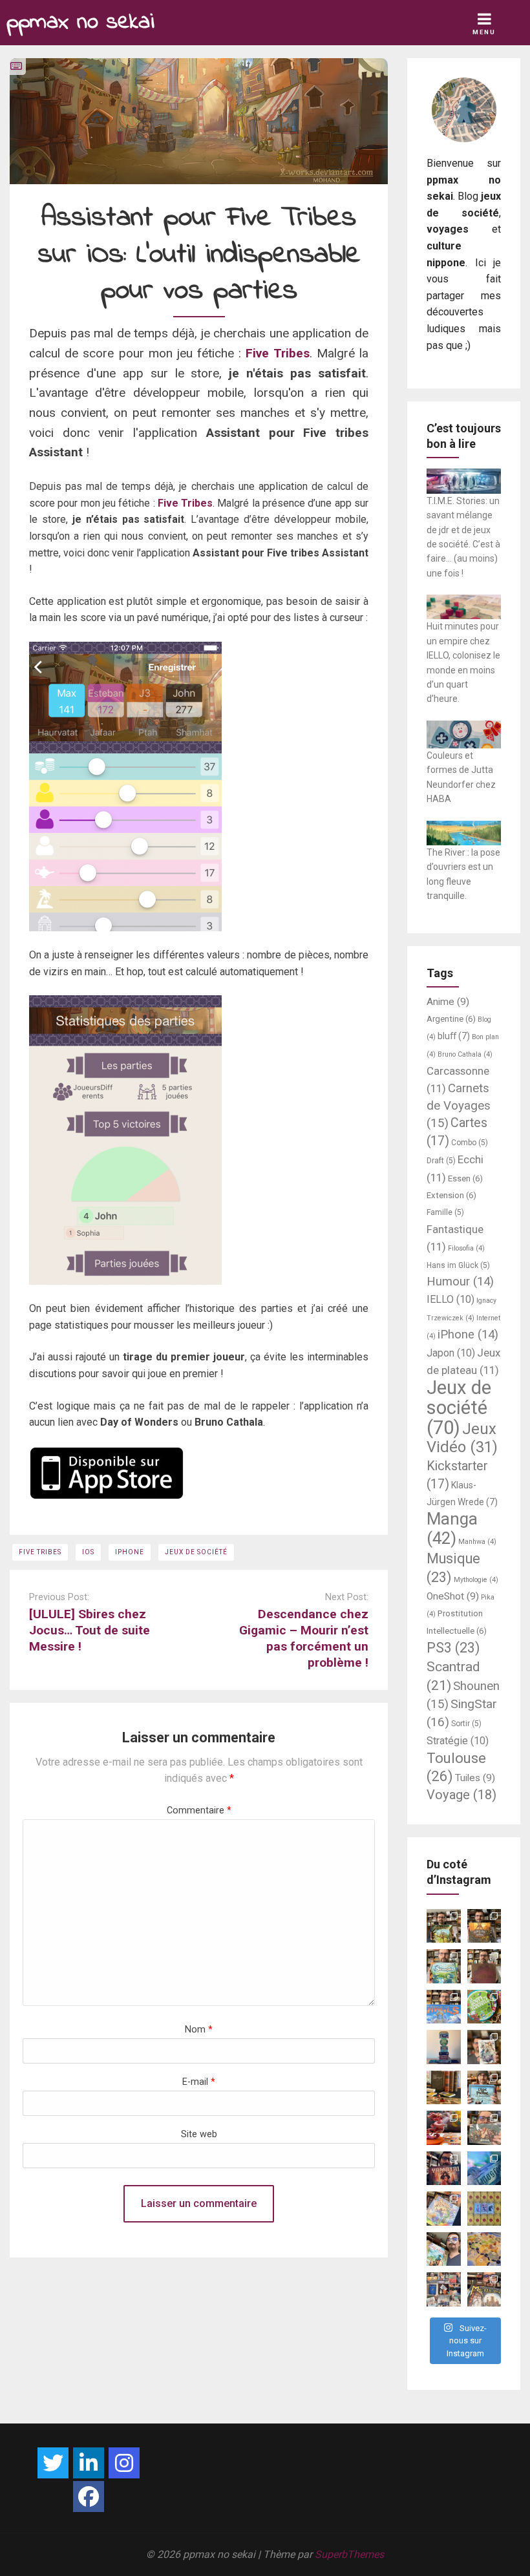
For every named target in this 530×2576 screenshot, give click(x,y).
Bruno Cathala (465, 1054)
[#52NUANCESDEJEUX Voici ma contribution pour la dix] (444, 2007)
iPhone (130, 1552)
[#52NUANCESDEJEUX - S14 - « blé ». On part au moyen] (444, 1926)
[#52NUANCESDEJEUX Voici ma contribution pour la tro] (444, 2209)
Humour (460, 1282)
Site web (199, 2134)
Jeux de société (196, 1552)
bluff (454, 1036)
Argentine (451, 1019)
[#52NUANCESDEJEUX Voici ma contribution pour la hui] (484, 2088)
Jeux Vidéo (462, 1438)
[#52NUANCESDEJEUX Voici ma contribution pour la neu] (484, 2047)
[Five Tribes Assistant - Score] (199, 787)
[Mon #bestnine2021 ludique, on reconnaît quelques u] (444, 2289)
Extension (451, 1195)
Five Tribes (277, 353)
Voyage (461, 1795)
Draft (441, 1161)
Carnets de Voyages (459, 1106)
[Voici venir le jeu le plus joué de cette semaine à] (484, 2007)
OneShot (453, 1596)
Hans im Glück (458, 1265)
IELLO (450, 1299)
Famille (445, 1212)
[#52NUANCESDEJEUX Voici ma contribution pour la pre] (484, 2289)
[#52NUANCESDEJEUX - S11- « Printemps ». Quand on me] (444, 1966)
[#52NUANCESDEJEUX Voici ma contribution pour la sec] (444, 2249)
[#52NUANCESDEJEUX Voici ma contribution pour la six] (484, 2128)
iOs (88, 1552)
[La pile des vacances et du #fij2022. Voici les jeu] (444, 2047)
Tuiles (475, 1778)
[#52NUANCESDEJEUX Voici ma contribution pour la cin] (444, 2169)
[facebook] (89, 2497)
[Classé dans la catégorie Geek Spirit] (16, 66)
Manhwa (477, 1542)
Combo (470, 1143)
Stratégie (458, 1741)
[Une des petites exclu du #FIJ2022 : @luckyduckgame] (444, 2088)
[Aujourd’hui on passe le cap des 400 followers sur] (484, 2209)
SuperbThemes (349, 2554)
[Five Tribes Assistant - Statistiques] (199, 1140)
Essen (465, 1178)
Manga (452, 1528)
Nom (199, 2030)
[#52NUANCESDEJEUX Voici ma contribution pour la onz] (484, 1966)
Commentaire (199, 1811)
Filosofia (466, 1248)
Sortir (466, 1724)
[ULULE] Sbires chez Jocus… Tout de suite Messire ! (90, 1630)
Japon (451, 1353)
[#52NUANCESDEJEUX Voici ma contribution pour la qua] (484, 2169)
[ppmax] (89, 2463)
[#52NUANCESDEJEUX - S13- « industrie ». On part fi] (484, 1926)
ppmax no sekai (80, 22)
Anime (448, 1002)
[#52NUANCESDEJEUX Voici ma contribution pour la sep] (444, 2128)
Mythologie (476, 1580)
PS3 (453, 1648)
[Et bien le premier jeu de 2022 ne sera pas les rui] (484, 2249)
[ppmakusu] (53, 2463)
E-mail (199, 2082)
